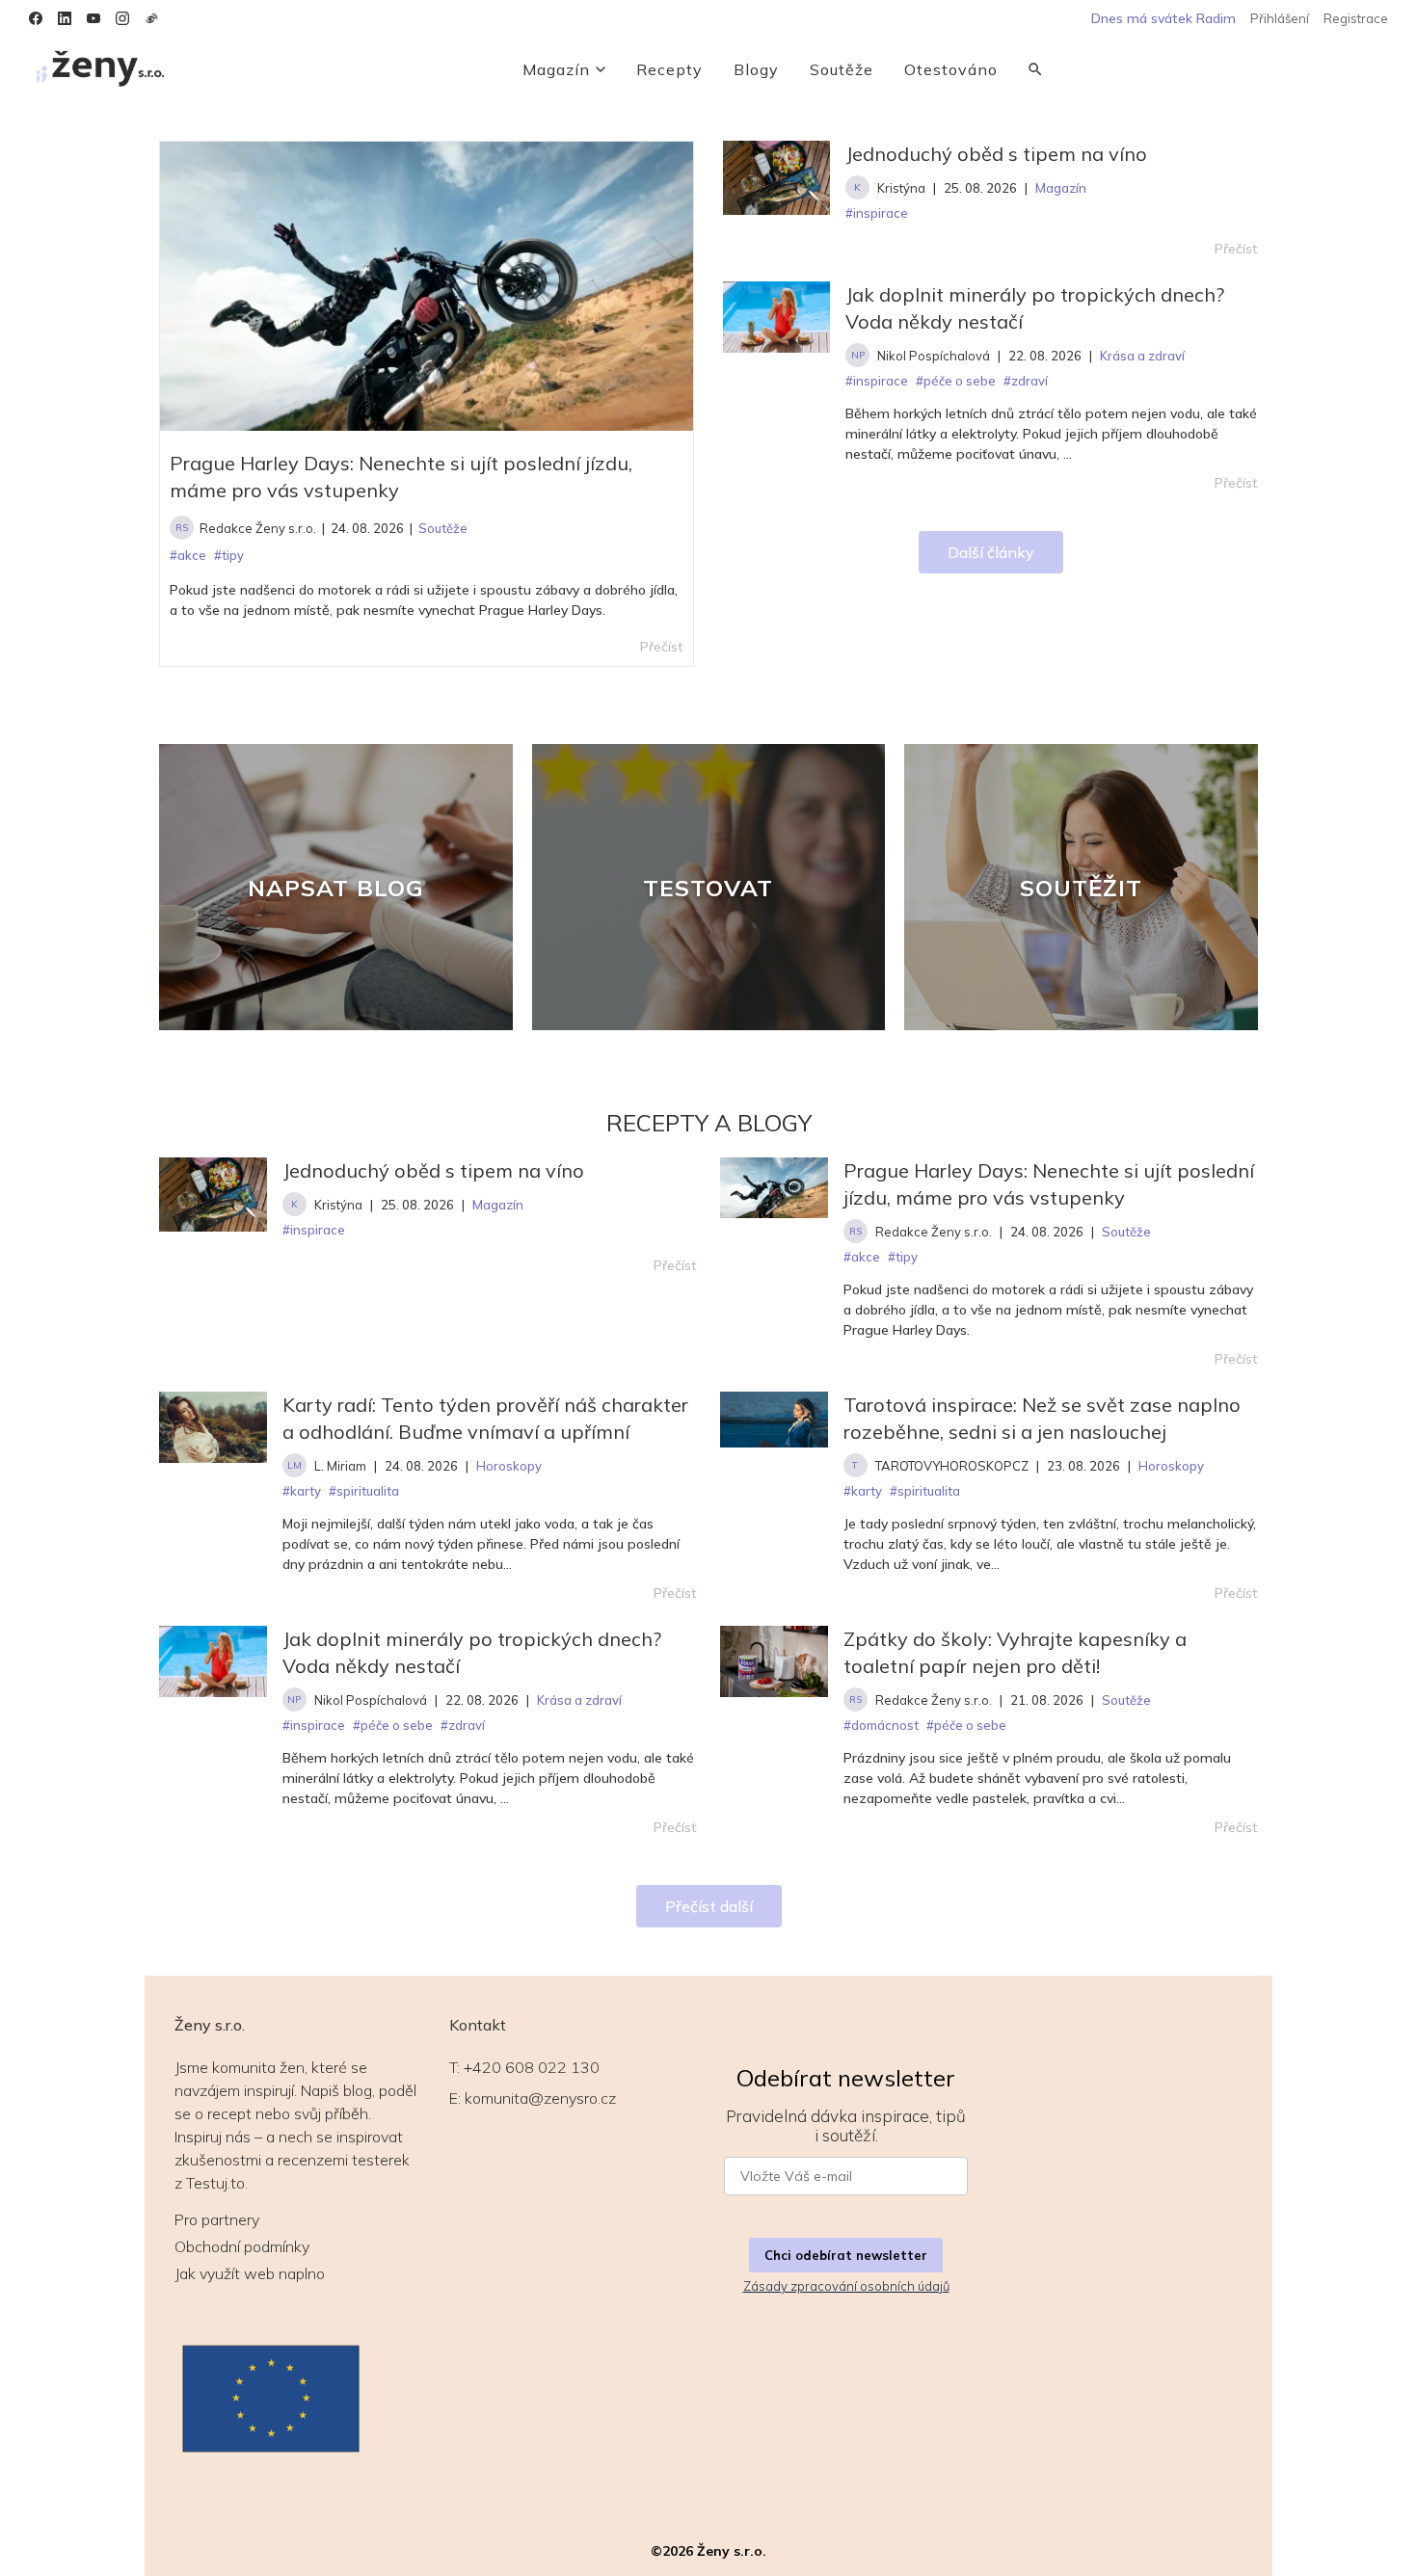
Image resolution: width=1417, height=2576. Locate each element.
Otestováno (951, 69)
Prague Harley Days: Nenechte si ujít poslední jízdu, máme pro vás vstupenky (401, 477)
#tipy (903, 1257)
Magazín (556, 69)
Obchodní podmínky (242, 2246)
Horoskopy (509, 1466)
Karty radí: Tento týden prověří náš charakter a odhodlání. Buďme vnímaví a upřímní (485, 1418)
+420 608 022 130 (532, 2067)
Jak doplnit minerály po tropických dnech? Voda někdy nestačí (1035, 308)
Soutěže (842, 69)
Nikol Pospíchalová (934, 356)
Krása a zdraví (579, 1700)
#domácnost (881, 1725)
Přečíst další (709, 1906)
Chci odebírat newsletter (846, 2255)
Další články (991, 552)
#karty (302, 1491)
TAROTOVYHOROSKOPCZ (952, 1466)
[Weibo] (151, 18)
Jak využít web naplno (250, 2273)
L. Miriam (340, 1466)
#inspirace (314, 1230)
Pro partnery (217, 2219)
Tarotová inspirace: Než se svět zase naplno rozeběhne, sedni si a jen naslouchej (1042, 1418)
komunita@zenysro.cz (540, 2098)
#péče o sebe (393, 1725)
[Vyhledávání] (1035, 69)
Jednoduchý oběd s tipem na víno (996, 154)
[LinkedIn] (65, 18)
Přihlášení (1280, 18)
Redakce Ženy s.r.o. (258, 528)
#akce (862, 1257)
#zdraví (463, 1725)
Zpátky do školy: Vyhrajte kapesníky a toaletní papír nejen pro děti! (1015, 1652)
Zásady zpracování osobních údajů (846, 2286)
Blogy (756, 69)
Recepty (669, 69)
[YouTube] (94, 18)
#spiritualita (364, 1491)
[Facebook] (36, 18)
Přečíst (1236, 249)
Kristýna (901, 188)
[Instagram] (122, 18)
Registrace (1356, 18)
